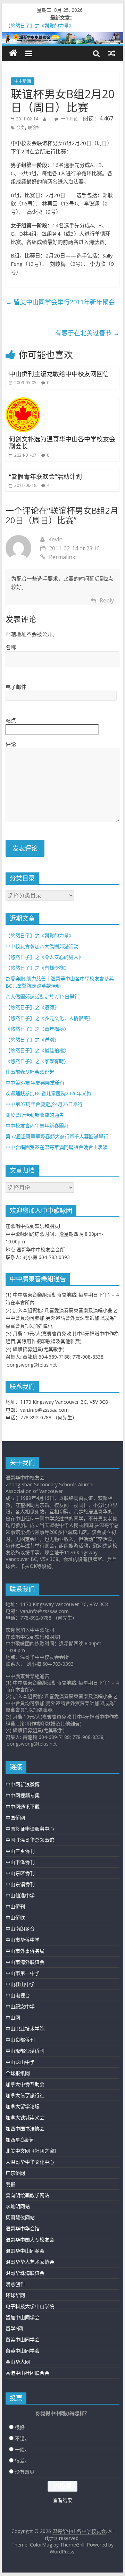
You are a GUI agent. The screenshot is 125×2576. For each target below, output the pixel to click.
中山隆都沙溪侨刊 (25, 2051)
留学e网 (14, 2328)
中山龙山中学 (20, 2062)
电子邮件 (16, 687)
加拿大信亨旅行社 (25, 2095)
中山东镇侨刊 (20, 1884)
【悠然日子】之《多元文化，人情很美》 (49, 1018)
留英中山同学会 (23, 2351)
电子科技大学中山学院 (30, 2306)
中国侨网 (15, 1818)
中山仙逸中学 (20, 1895)
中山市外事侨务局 (25, 1951)
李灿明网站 (18, 2206)
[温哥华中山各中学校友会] (62, 38)
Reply (107, 600)
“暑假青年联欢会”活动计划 (45, 476)
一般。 (22, 2450)
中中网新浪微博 (23, 1784)
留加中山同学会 (23, 2317)
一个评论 (69, 119)
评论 (11, 744)
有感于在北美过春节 (87, 333)
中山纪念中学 (20, 2006)
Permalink (62, 557)
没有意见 (25, 2472)
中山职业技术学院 (25, 2029)
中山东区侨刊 (20, 1873)
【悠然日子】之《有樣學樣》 (37, 968)
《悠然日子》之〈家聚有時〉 (37, 1061)
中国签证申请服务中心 (30, 1829)
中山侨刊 (15, 1906)
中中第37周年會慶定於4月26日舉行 (44, 1104)
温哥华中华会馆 (23, 2228)
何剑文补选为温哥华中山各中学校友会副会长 (62, 443)
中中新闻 (23, 81)
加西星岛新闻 (20, 2140)
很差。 (22, 2461)
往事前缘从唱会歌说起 (30, 1072)
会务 (21, 128)
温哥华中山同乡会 (25, 2251)
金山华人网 (18, 2362)
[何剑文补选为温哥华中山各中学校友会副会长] (23, 402)
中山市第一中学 (23, 1973)
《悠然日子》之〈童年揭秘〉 (37, 1029)
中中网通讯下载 (23, 1806)
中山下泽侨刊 (20, 1862)
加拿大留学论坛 (23, 2106)
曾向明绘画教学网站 (27, 2195)
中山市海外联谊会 (25, 1962)
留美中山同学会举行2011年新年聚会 (60, 302)
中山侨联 (15, 1918)
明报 (10, 2184)
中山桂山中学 (20, 1984)
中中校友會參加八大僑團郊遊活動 (42, 946)
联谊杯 (34, 128)
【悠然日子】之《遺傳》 (32, 1007)
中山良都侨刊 (20, 2040)
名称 (11, 647)
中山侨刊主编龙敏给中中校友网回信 (59, 374)
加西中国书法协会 (25, 2129)
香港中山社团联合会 (27, 2373)
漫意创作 (15, 2284)
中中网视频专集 (23, 1795)
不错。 (22, 2438)
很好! (20, 2427)
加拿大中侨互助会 (25, 2084)
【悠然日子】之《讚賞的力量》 (40, 935)
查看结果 (62, 2500)
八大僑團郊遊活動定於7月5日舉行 (42, 996)
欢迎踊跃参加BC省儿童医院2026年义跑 (48, 1093)
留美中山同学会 (23, 2339)
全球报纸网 (18, 2073)
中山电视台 (18, 1995)
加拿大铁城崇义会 (25, 2117)
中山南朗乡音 (20, 1929)
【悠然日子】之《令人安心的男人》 (44, 957)
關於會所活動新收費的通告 (35, 1115)
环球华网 (15, 2295)
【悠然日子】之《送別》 (32, 1040)
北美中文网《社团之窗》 (32, 2151)
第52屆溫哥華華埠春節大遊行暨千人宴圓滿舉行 (57, 1136)
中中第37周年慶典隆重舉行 (35, 1083)
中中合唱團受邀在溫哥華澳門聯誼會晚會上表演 (57, 1147)
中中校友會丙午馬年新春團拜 (37, 1126)
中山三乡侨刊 (20, 1851)
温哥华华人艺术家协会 (30, 2262)
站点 (11, 720)
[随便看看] (112, 53)
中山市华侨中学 (23, 1940)
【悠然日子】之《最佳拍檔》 (37, 1050)
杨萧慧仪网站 (20, 2217)
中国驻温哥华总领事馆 (30, 1840)
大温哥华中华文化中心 (30, 2162)
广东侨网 (15, 2173)
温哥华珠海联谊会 (25, 2273)
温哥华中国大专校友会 (30, 2240)
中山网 (13, 2017)
